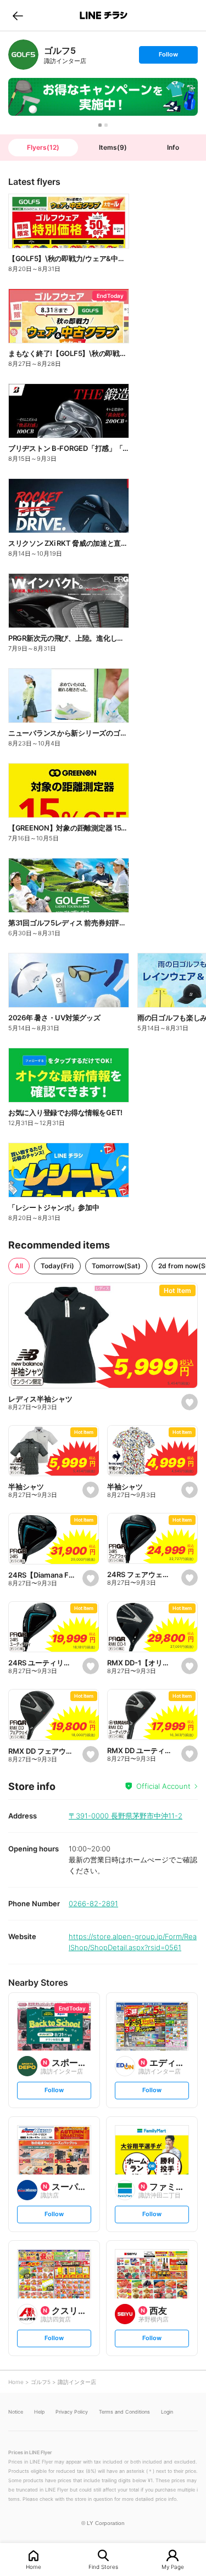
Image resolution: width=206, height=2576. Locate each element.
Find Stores (103, 2566)
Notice (16, 2412)
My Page (173, 2566)
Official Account (163, 1786)
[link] (23, 55)
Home (34, 2566)
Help (39, 2412)
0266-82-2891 (93, 1903)
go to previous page (18, 15)
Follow (168, 57)
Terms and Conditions (124, 2412)
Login (167, 2412)
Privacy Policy (72, 2412)
